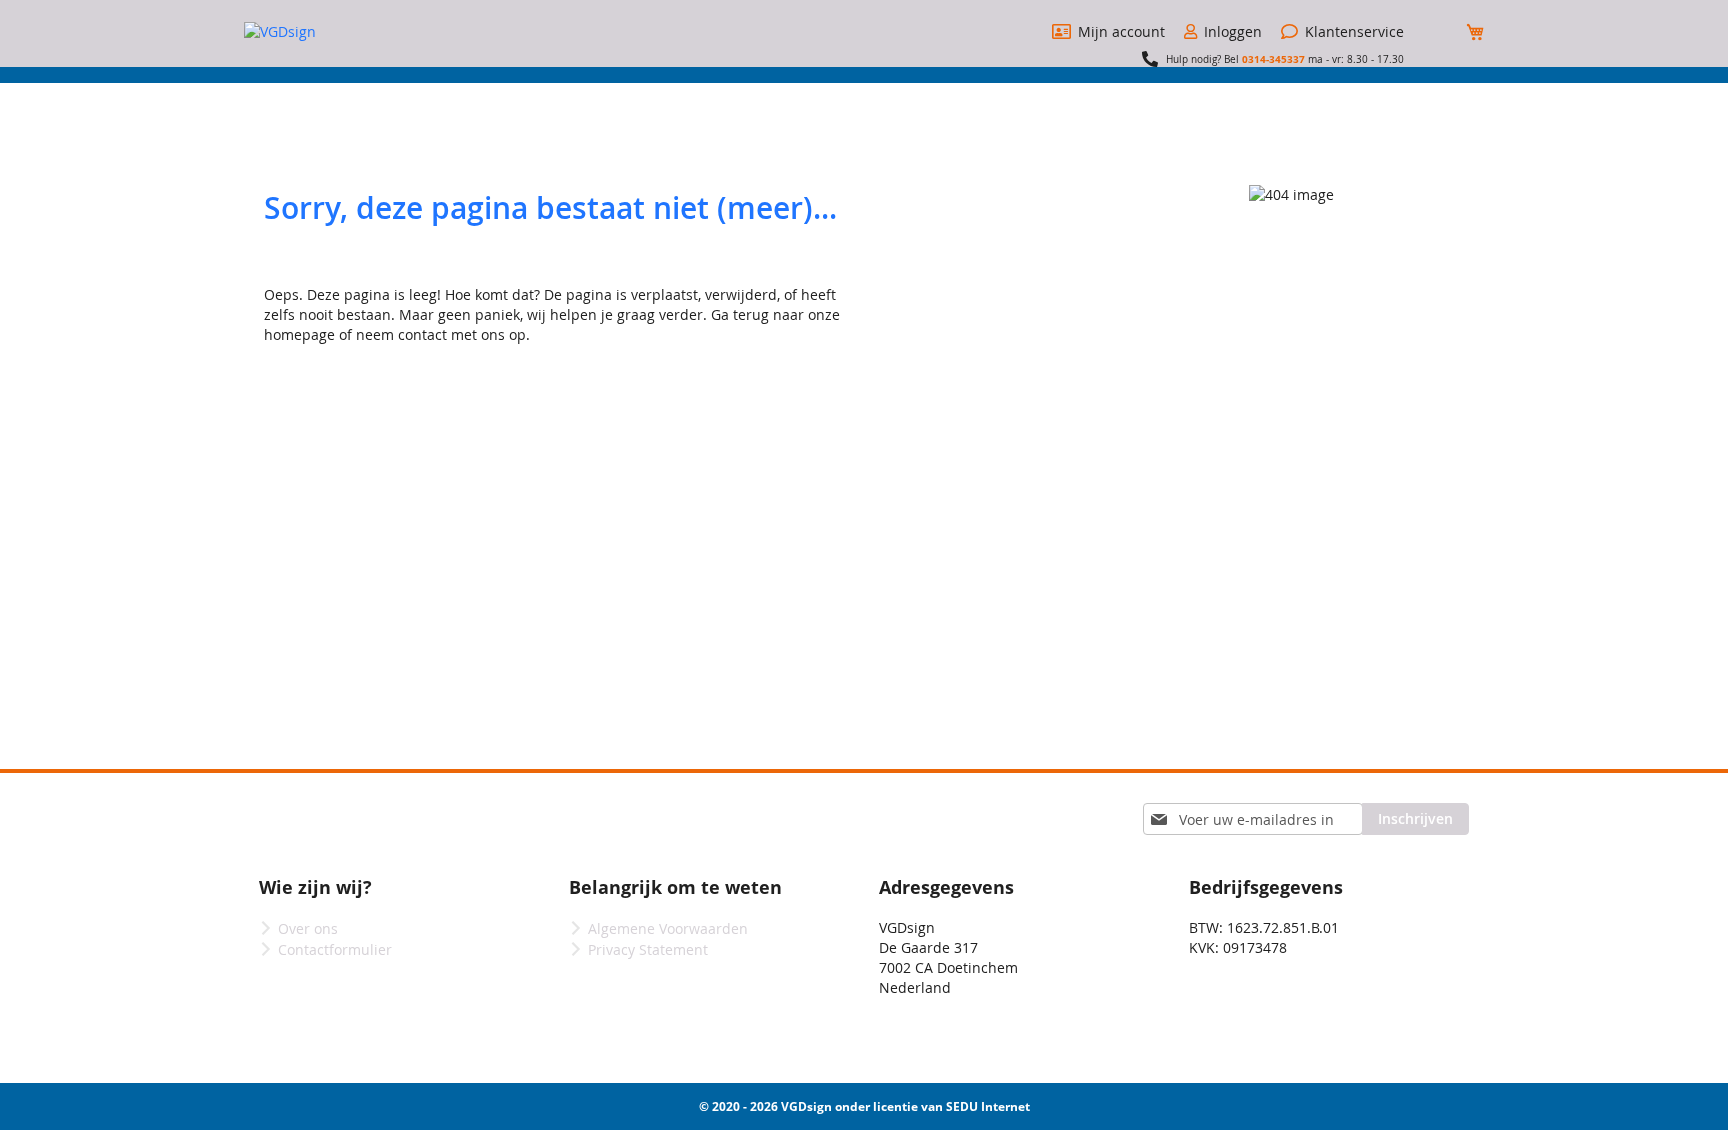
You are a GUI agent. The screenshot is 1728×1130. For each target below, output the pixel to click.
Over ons (308, 928)
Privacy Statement (648, 949)
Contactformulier (335, 949)
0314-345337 (1273, 59)
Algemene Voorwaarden (668, 928)
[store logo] (319, 32)
